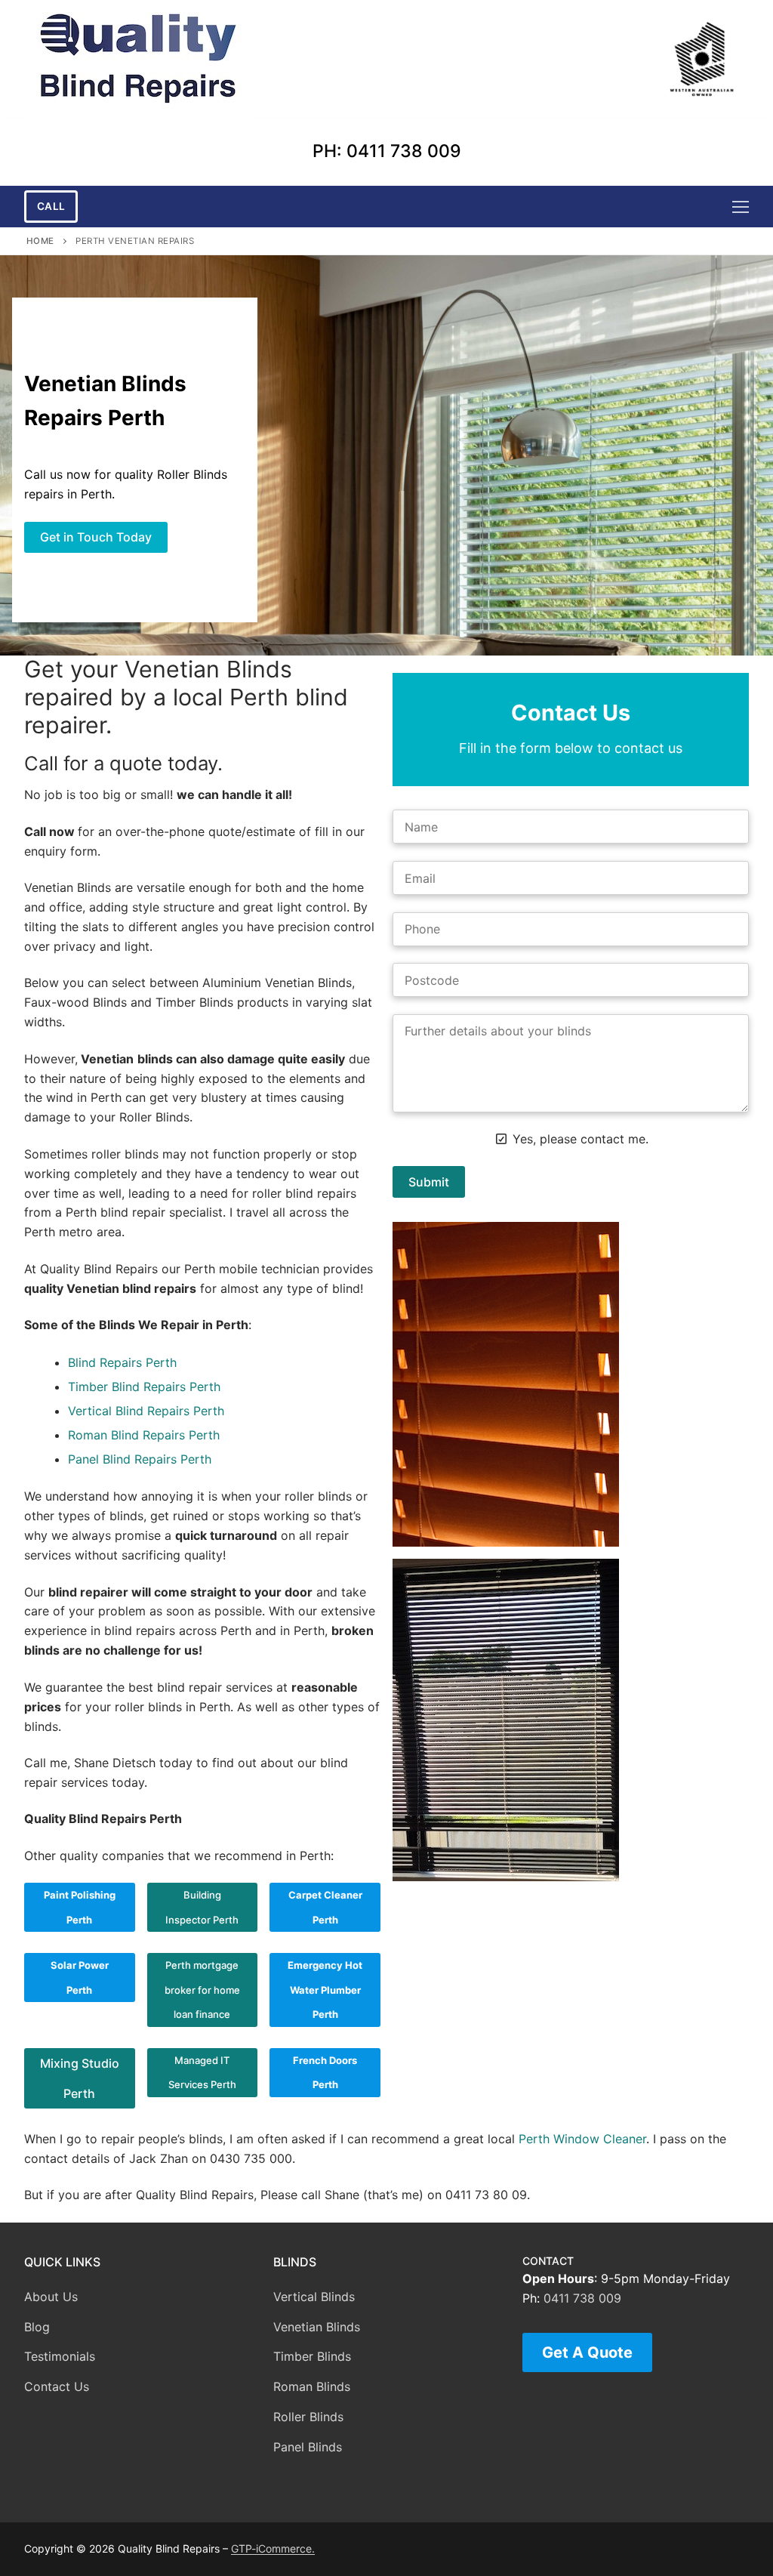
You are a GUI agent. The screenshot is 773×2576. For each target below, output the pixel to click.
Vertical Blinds (314, 2297)
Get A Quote (587, 2352)
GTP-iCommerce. (273, 2548)
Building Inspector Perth (202, 1907)
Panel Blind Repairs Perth (140, 1459)
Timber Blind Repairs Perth (144, 1387)
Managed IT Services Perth (202, 2073)
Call (51, 206)
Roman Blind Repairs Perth (144, 1435)
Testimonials (60, 2356)
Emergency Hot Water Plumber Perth (325, 1990)
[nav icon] (741, 207)
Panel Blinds (308, 2447)
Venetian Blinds (317, 2327)
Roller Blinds (308, 2417)
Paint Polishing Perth (80, 1907)
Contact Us (57, 2386)
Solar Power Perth (80, 1978)
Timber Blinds (312, 2356)
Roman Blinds (312, 2386)
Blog (37, 2327)
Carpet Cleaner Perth (325, 1907)
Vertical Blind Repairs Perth (146, 1411)
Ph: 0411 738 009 (387, 151)
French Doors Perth (325, 2073)
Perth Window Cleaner (582, 2139)
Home (40, 241)
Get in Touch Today (96, 537)
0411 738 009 (582, 2298)
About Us (51, 2297)
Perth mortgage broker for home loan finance (202, 1990)
